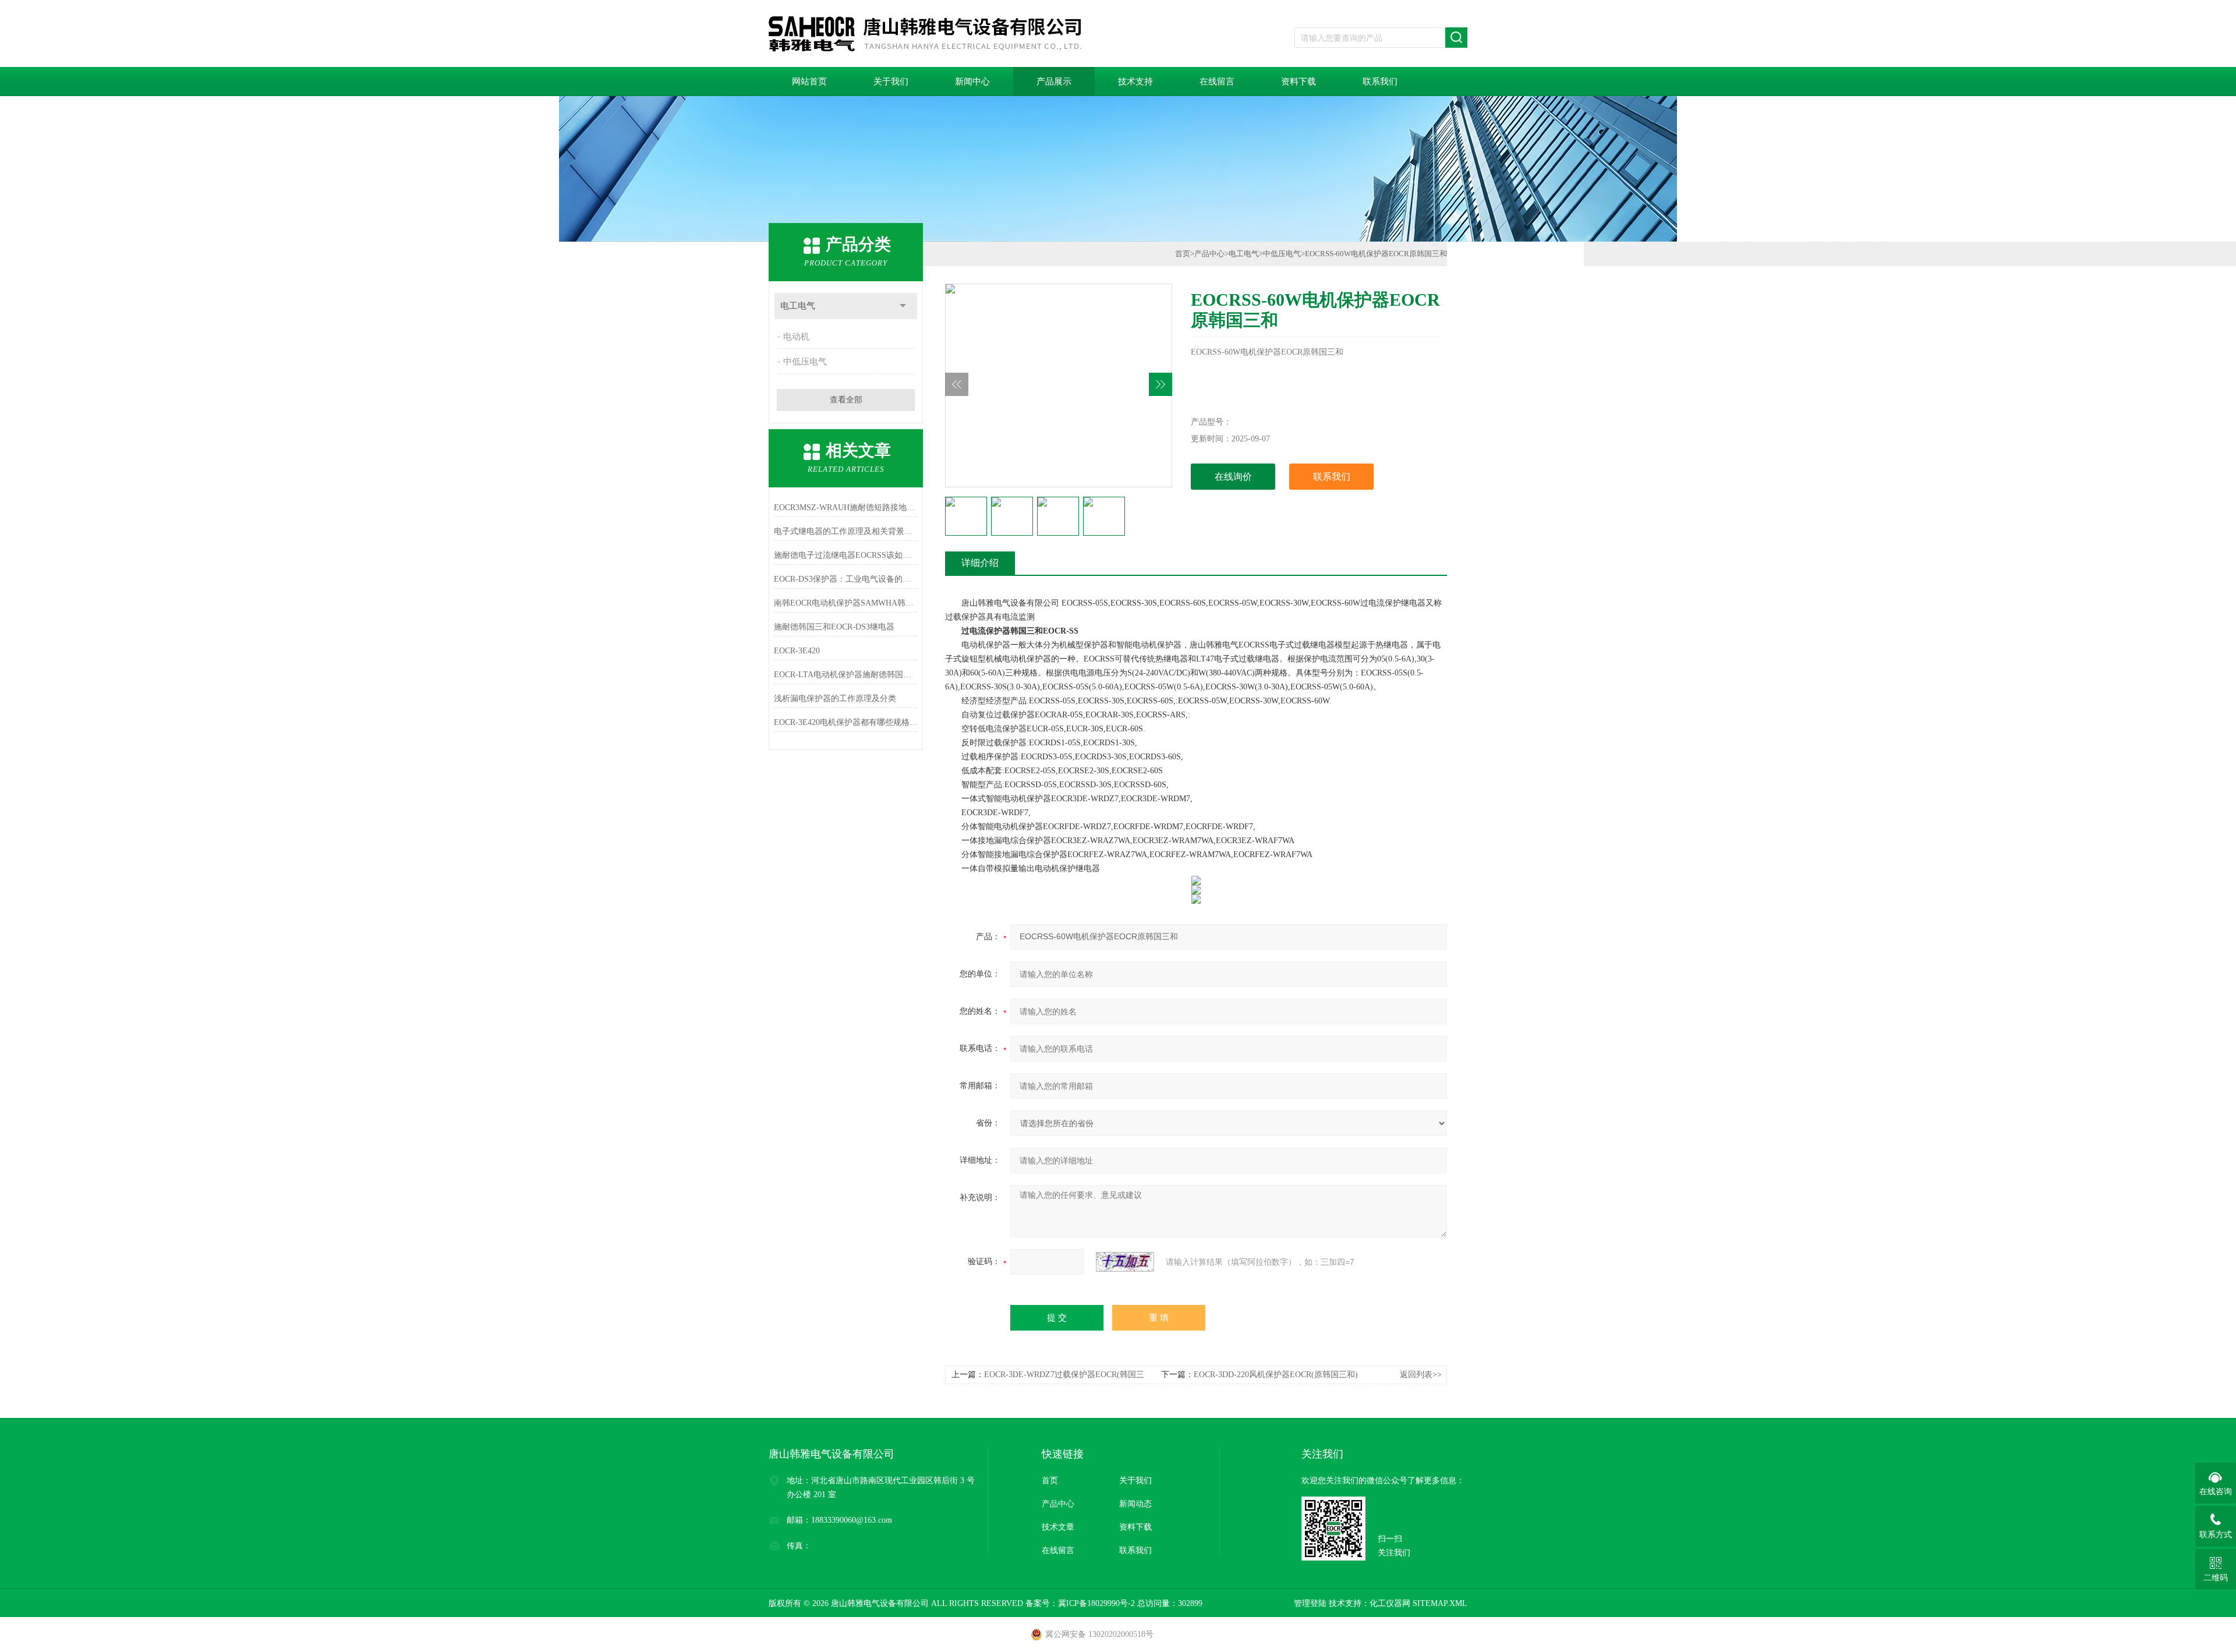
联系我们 (1380, 82)
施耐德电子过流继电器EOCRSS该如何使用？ (846, 555)
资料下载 (1299, 82)
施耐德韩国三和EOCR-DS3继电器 (834, 627)
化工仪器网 (1390, 1603)
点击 (903, 306)
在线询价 (1233, 477)
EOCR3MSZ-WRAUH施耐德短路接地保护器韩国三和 (846, 507)
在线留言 (1217, 82)
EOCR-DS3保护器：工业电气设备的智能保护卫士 (846, 579)
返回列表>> (1421, 1375)
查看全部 (846, 400)
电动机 (796, 337)
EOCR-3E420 (797, 651)
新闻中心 (972, 82)
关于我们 (891, 82)
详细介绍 (980, 563)
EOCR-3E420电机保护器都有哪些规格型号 (846, 722)
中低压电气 (805, 362)
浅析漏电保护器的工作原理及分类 (835, 698)
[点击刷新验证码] (1125, 1262)
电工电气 (798, 306)
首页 (1183, 254)
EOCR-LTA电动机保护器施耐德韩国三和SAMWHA (846, 675)
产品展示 (1054, 82)
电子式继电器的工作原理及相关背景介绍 (846, 531)
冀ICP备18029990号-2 (1096, 1603)
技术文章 (1058, 1527)
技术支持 (1135, 82)
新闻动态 (1135, 1504)
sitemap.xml (1440, 1603)
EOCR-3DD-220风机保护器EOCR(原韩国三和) (1276, 1375)
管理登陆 (1310, 1603)
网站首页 (809, 82)
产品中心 (1209, 254)
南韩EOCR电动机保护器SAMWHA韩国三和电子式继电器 (846, 603)
